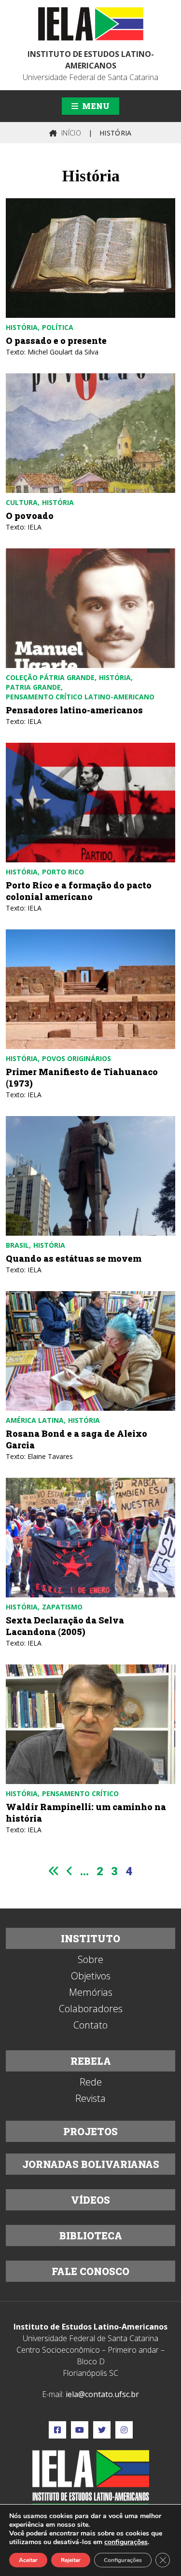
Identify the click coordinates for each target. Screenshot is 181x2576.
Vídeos (90, 2200)
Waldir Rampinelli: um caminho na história (86, 1813)
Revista (90, 2099)
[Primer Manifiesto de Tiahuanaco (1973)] (90, 989)
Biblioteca (91, 2235)
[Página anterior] (70, 1871)
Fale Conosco (90, 2271)
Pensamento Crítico (80, 1793)
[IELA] (91, 24)
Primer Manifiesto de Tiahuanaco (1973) (82, 1077)
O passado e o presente (56, 341)
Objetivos (91, 1976)
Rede (91, 2082)
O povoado (30, 516)
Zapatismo (62, 1607)
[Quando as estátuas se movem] (90, 1176)
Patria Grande (33, 687)
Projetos (90, 2131)
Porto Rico (63, 872)
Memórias (91, 1992)
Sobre (90, 1960)
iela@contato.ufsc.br (102, 2394)
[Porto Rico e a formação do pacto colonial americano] (90, 803)
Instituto (90, 1938)
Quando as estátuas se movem (74, 1258)
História (22, 327)
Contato (90, 2025)
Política (58, 327)
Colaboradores (91, 2009)
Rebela (91, 2061)
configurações (126, 2542)
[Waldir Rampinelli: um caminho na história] (90, 1724)
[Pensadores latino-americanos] (90, 608)
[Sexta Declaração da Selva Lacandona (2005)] (90, 1538)
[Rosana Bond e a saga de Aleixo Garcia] (90, 1351)
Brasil (17, 1245)
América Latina (35, 1420)
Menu (95, 106)
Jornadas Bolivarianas (91, 2164)
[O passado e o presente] (90, 258)
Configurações (123, 2560)
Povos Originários (77, 1058)
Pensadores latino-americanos (74, 710)
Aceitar (28, 2560)
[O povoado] (90, 433)
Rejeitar (71, 2560)
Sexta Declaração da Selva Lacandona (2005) (65, 1626)
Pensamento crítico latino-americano (80, 697)
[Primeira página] (54, 1871)
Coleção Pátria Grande (50, 677)
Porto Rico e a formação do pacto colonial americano (79, 891)
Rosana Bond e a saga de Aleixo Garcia (77, 1439)
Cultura (22, 502)
